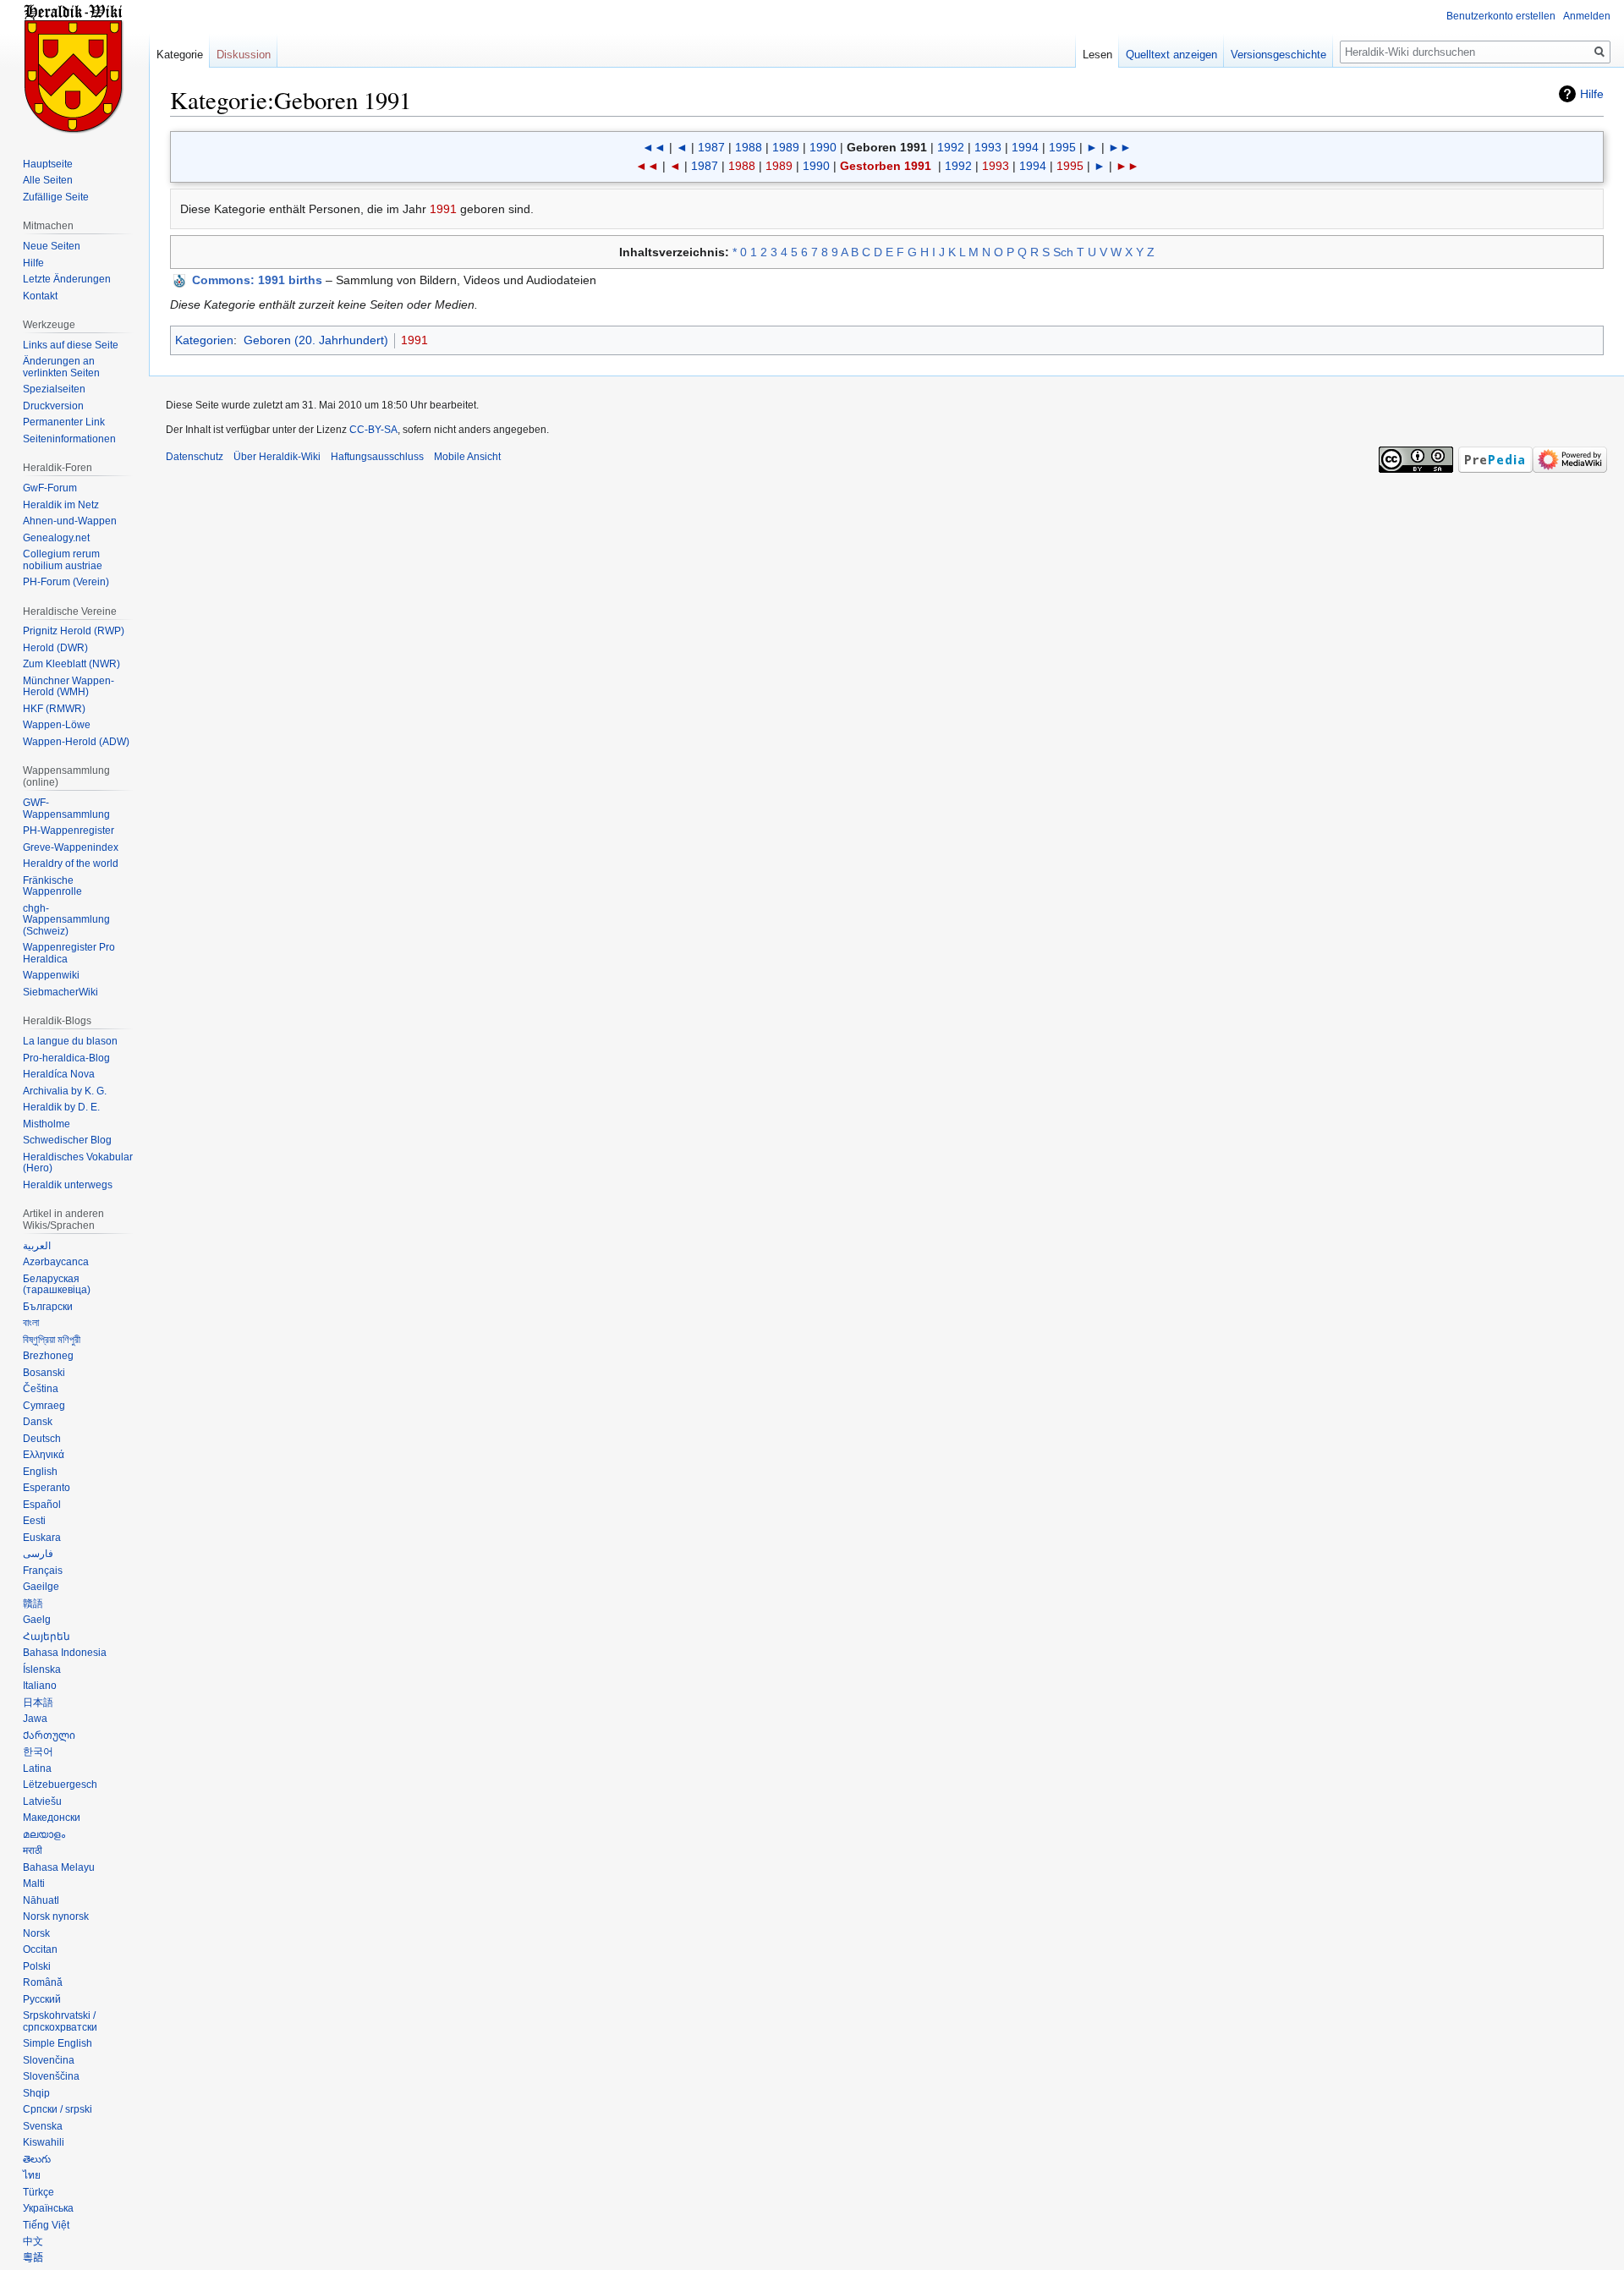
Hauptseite (48, 164)
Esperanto (47, 1488)
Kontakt (40, 296)
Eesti (34, 1521)
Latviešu (42, 1801)
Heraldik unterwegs (68, 1185)
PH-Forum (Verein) (66, 582)
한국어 (38, 1752)
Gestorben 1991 (886, 166)
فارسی (38, 1554)
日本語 (38, 1702)
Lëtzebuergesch (60, 1785)
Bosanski (44, 1373)
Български (48, 1307)
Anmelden (1587, 16)
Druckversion (53, 406)
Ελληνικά (44, 1455)
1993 (988, 147)
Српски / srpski (58, 2109)
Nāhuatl (41, 1900)
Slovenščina (51, 2076)
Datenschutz (195, 457)
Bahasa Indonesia (65, 1653)
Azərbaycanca (56, 1262)
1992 (951, 147)
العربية (37, 1246)
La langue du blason (70, 1041)
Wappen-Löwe (57, 725)
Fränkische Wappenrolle (52, 886)
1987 (711, 147)
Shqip (36, 2093)
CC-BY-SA (373, 430)
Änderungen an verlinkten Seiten (61, 367)
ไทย (32, 2175)
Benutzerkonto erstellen (1501, 16)
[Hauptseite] (74, 68)
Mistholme (47, 1124)
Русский (42, 1999)
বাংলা (31, 1323)
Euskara (42, 1538)
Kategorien (204, 340)
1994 (1025, 147)
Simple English (58, 2043)
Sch (1063, 252)
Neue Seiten (52, 246)
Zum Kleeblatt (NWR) (71, 664)
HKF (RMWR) (54, 709)
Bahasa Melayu (59, 1867)
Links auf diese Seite (71, 345)
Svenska (43, 2126)
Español (42, 1505)
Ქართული (49, 1735)
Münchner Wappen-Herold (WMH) (69, 687)
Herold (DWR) (55, 648)
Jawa (35, 1719)
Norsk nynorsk (56, 1916)
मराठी (33, 1851)
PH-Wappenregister (69, 831)
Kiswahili (44, 2142)
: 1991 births (257, 280)
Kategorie (180, 55)
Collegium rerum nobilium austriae (63, 560)
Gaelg (37, 1620)
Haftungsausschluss (377, 457)
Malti (34, 1883)
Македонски (52, 1818)
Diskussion (244, 55)
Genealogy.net (56, 538)
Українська (48, 2208)
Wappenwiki (51, 975)
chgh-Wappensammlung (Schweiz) (66, 920)
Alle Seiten (48, 180)
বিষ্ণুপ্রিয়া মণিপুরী (52, 1340)
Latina (37, 1768)
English (40, 1472)
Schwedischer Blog (67, 1140)
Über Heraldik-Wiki (277, 457)
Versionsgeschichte (1278, 55)
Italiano (40, 1686)
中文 (33, 2241)
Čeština (41, 1389)
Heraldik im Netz (61, 505)
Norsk (36, 1933)
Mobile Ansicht (467, 457)
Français (43, 1571)
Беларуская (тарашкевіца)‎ (57, 1285)
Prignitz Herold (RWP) (74, 631)
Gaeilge (41, 1587)
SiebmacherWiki (60, 992)
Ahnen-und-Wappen (70, 521)
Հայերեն (47, 1637)
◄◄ (654, 147)
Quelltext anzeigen (1171, 55)
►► (1120, 147)
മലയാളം (44, 1834)
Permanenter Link (64, 422)
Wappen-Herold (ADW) (76, 742)
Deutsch (42, 1439)
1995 (1062, 147)
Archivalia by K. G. (65, 1091)
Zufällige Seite (56, 197)
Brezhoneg (48, 1356)
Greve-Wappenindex (71, 847)
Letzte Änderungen (67, 279)
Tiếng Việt (46, 2225)
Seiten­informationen (69, 439)
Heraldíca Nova (59, 1074)
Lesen (1097, 55)
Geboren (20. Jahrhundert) (316, 340)
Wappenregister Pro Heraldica (69, 953)
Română (43, 1982)
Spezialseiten (54, 389)
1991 (443, 209)
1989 (786, 147)
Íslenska (42, 1670)
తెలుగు (37, 2159)
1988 (749, 147)
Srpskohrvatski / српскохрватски (60, 2021)
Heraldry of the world (71, 864)
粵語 (33, 2258)
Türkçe (38, 2192)
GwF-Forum (50, 488)
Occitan (40, 1949)
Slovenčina (49, 2060)
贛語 (33, 1604)
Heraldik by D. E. (61, 1107)
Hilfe (1592, 94)
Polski (37, 1966)
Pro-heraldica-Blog (66, 1058)
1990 (823, 147)
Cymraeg (44, 1406)
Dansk (38, 1422)
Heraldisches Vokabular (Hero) (78, 1163)
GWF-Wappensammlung (66, 809)
